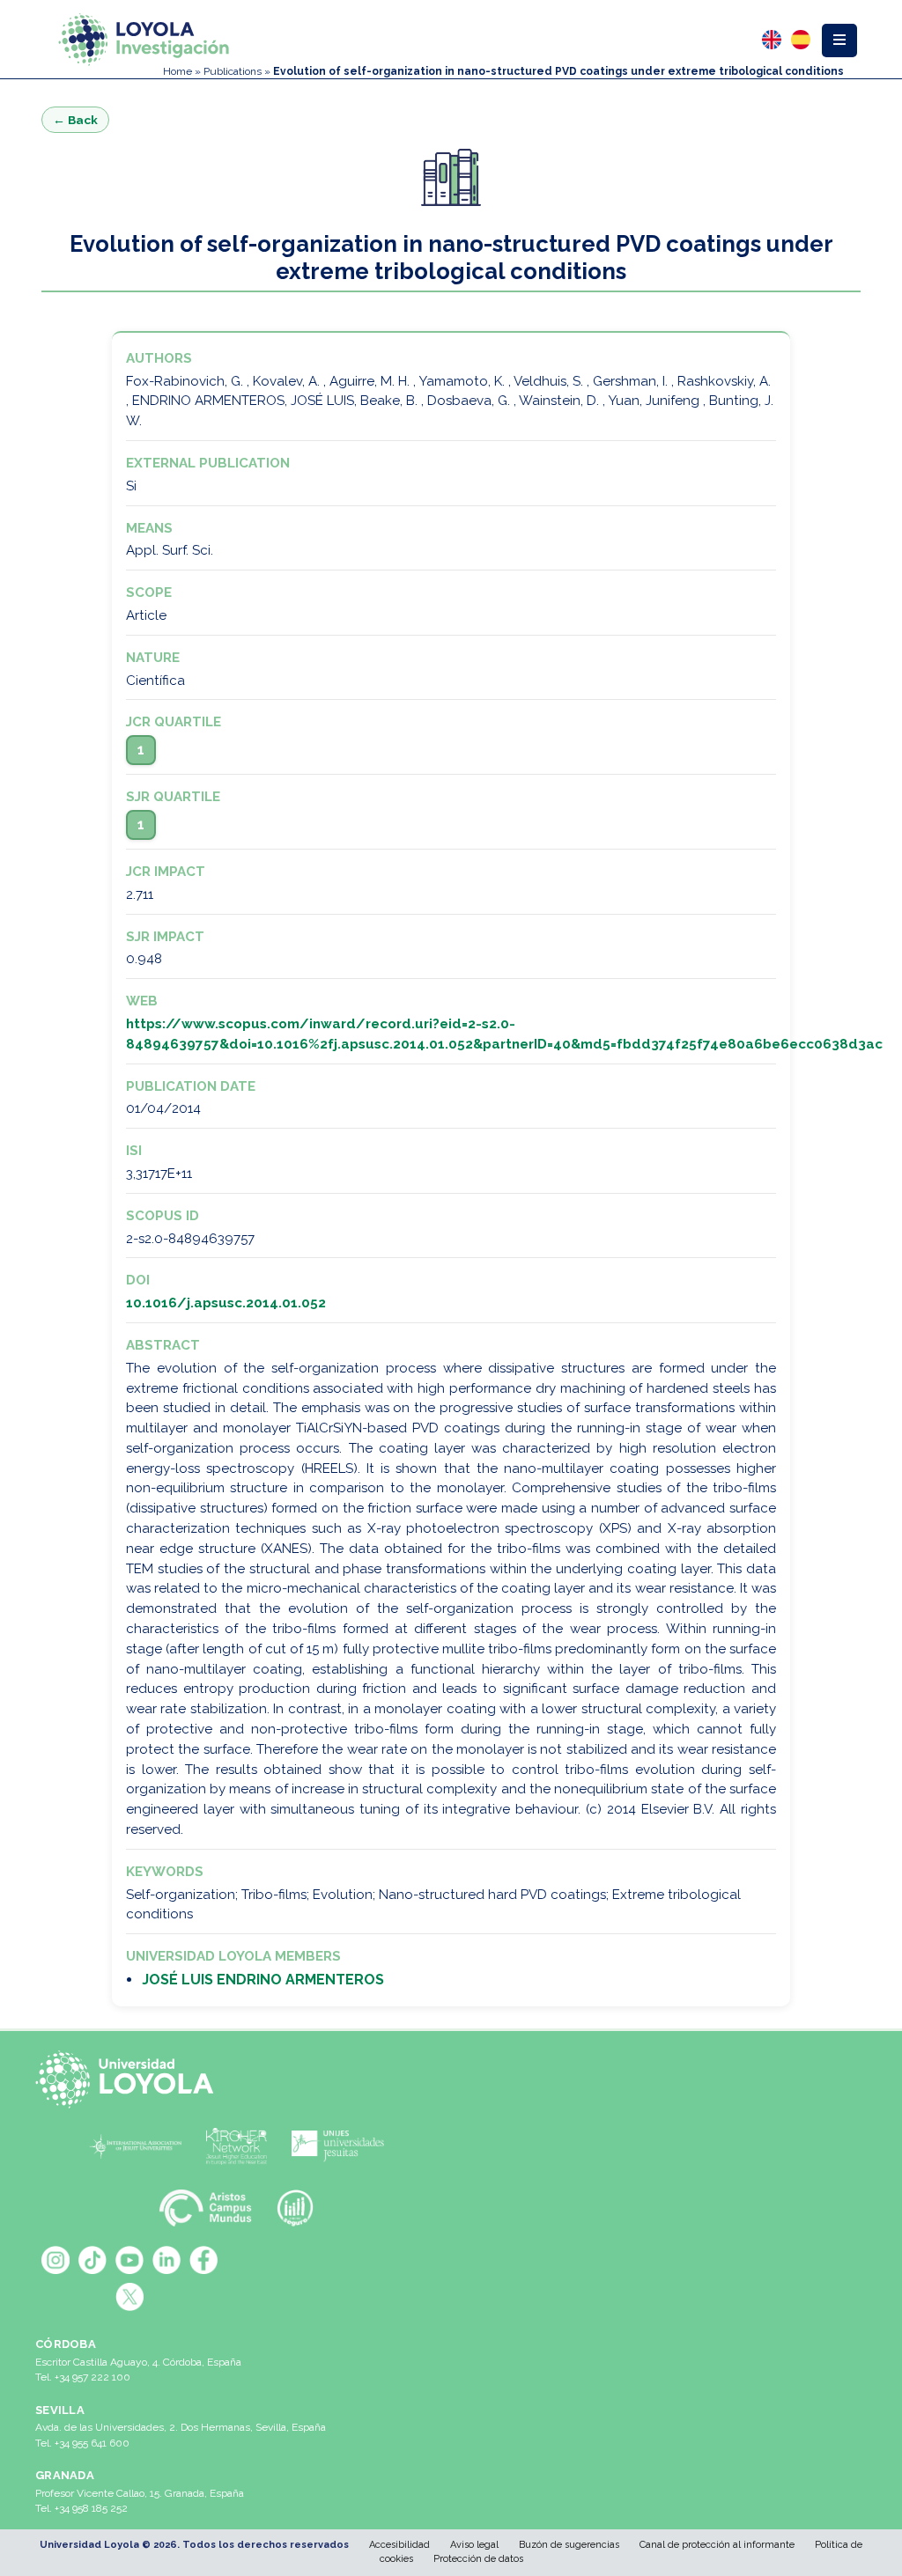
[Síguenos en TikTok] (92, 2260)
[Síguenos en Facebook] (203, 2260)
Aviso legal (474, 2545)
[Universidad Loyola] (129, 2079)
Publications (233, 71)
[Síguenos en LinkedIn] (166, 2260)
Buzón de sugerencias (569, 2545)
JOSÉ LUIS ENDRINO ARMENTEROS (263, 1980)
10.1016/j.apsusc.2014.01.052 (226, 1303)
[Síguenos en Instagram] (55, 2260)
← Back (75, 120)
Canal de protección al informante (717, 2545)
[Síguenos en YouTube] (129, 2260)
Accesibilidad (399, 2545)
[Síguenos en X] (129, 2297)
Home (177, 71)
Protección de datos (478, 2559)
